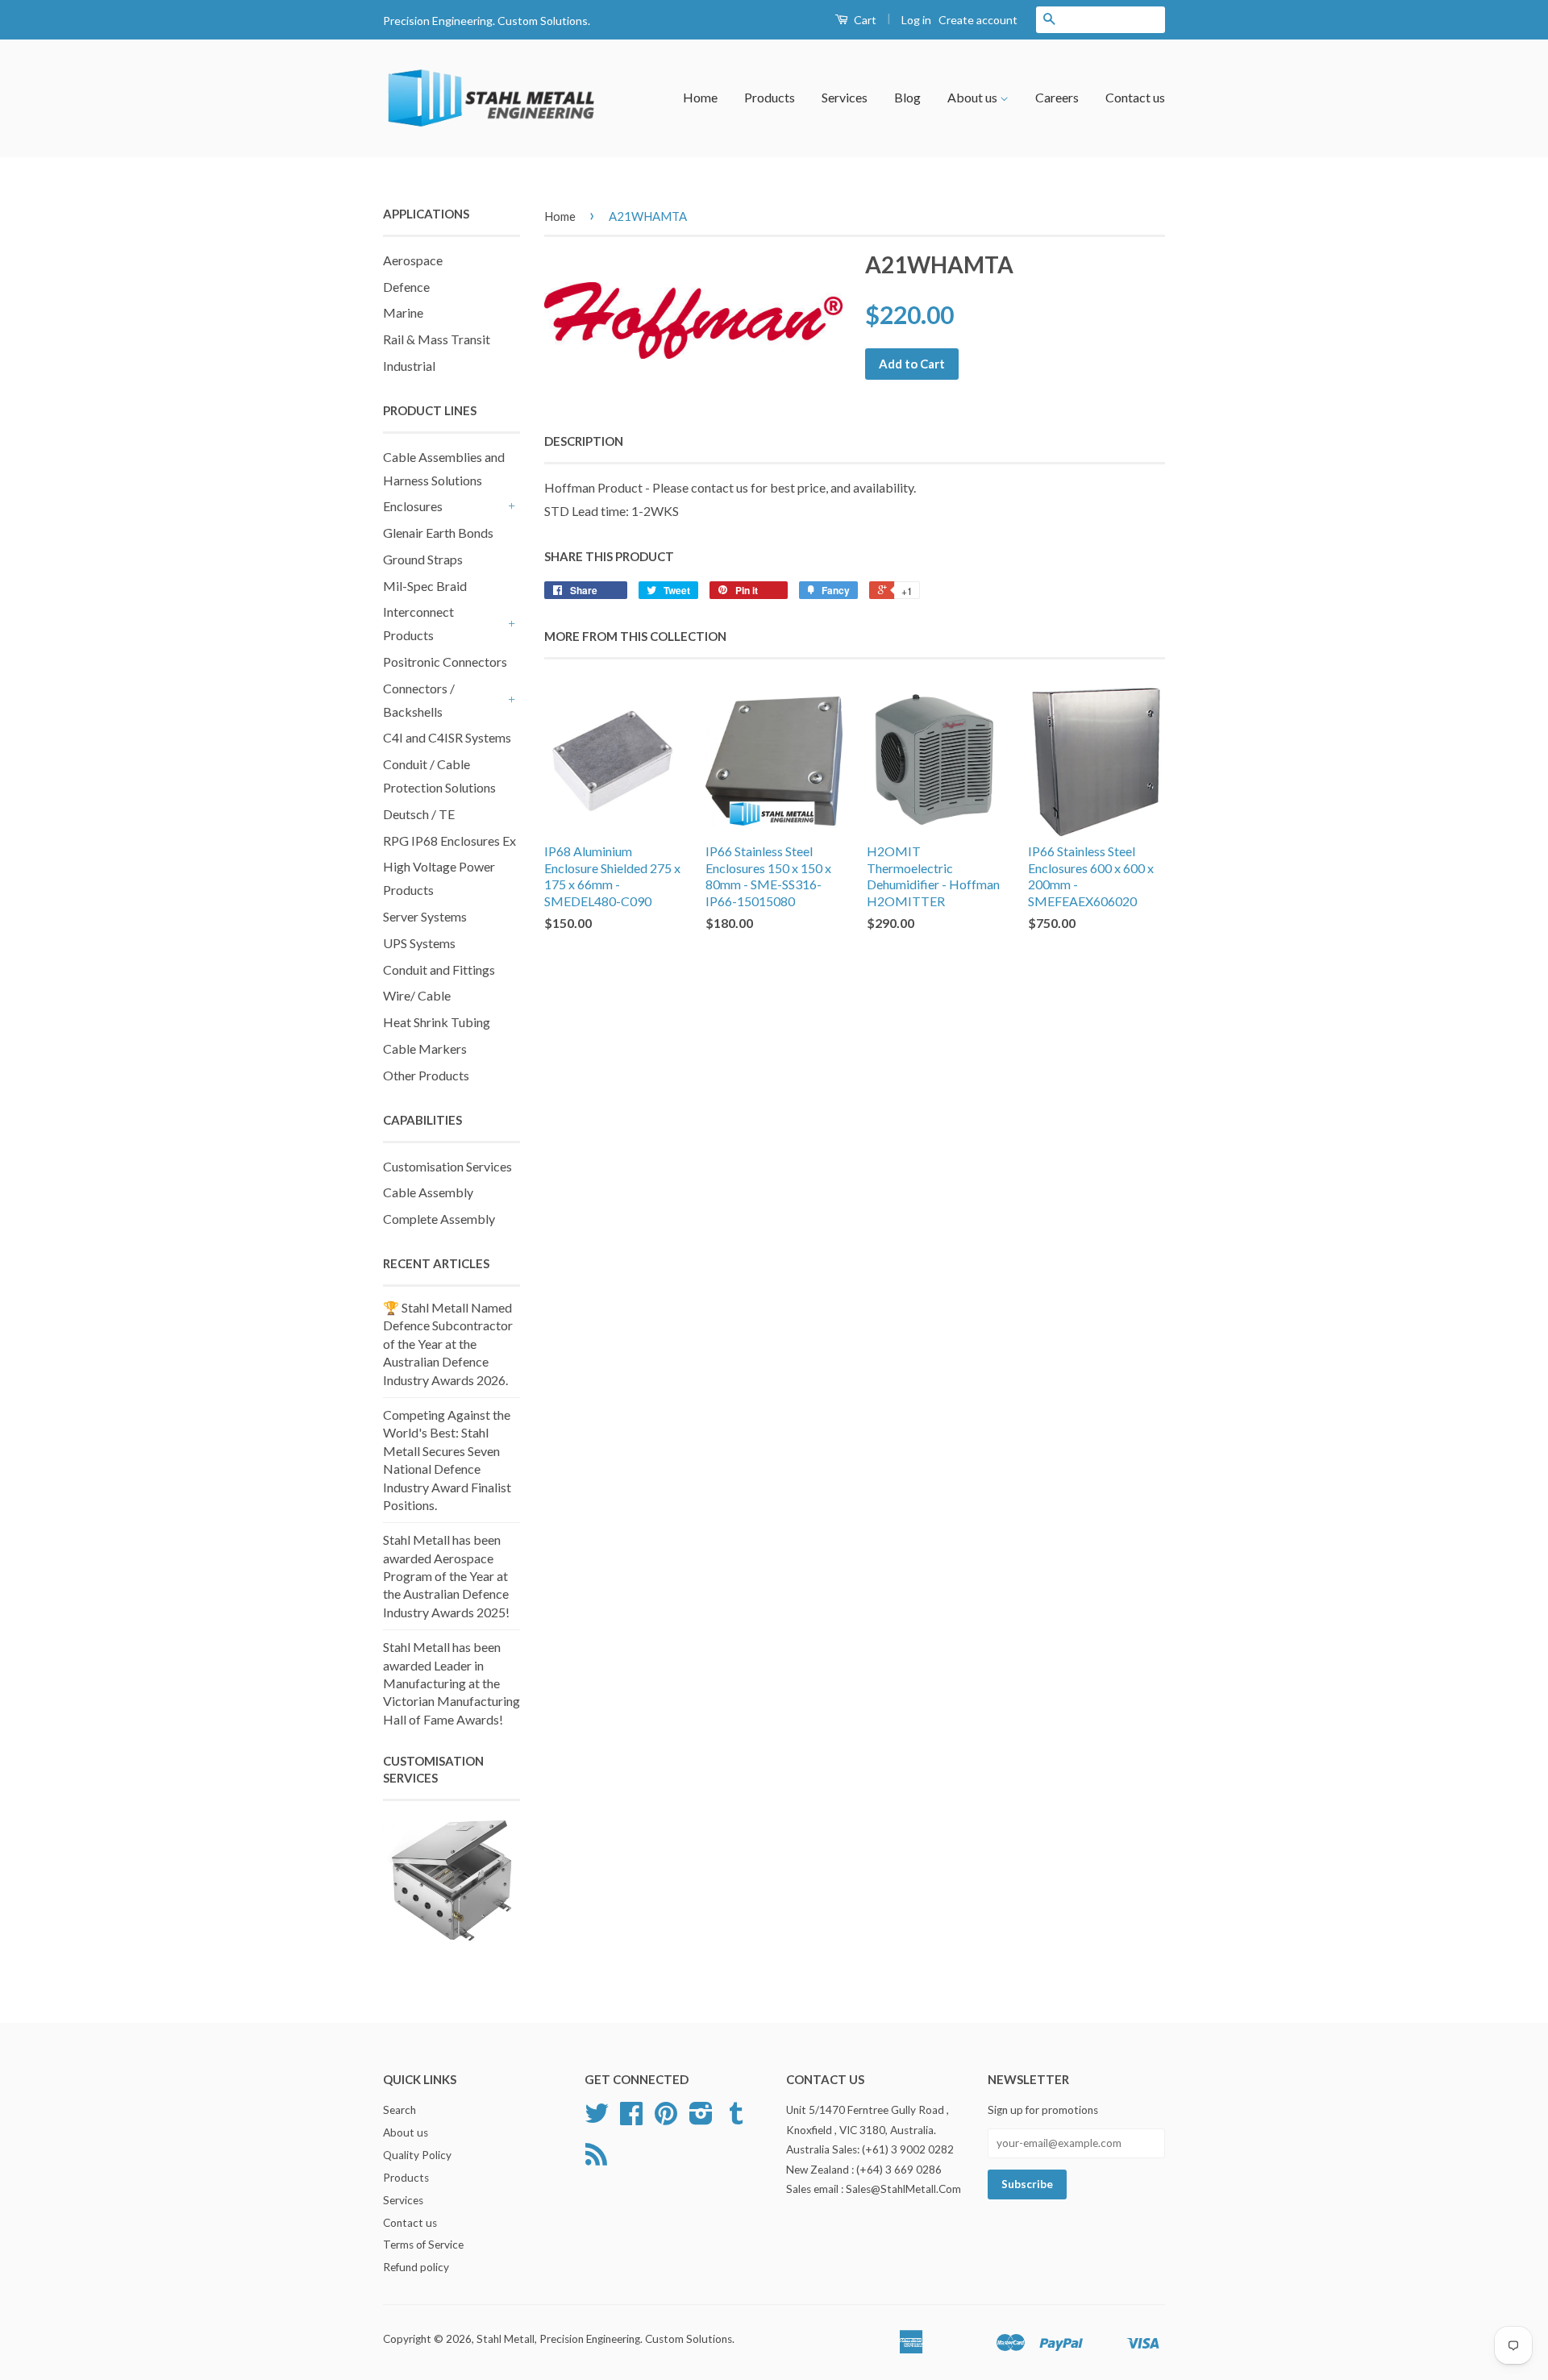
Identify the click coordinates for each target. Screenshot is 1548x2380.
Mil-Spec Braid (425, 586)
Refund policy (416, 2267)
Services (845, 97)
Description (584, 441)
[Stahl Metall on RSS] (596, 2160)
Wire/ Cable (417, 995)
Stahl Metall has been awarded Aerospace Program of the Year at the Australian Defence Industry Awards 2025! (446, 1576)
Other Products (426, 1075)
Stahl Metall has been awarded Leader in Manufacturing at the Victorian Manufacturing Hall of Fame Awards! (451, 1683)
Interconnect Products (418, 623)
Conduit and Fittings (439, 969)
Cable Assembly (428, 1192)
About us (974, 97)
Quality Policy (417, 2155)
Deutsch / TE (419, 814)
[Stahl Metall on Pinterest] (666, 2119)
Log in (916, 20)
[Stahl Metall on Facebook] (631, 2119)
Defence (406, 287)
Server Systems (425, 916)
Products (770, 97)
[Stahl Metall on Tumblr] (736, 2119)
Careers (1057, 97)
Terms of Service (423, 2245)
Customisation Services (447, 1166)
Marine (403, 312)
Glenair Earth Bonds (438, 533)
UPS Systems (419, 943)
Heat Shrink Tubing (437, 1022)
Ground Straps (423, 559)
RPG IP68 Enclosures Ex (449, 840)
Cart (864, 20)
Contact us (1135, 97)
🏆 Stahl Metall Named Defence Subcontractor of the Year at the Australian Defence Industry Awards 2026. (448, 1344)
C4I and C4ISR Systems (447, 737)
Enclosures (413, 506)
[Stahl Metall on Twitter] (597, 2119)
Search (399, 2110)
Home (700, 97)
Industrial (409, 366)
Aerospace (413, 260)
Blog (907, 97)
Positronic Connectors (445, 662)
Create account (978, 20)
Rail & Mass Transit (437, 339)
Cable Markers (425, 1049)
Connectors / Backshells (419, 700)
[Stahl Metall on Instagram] (701, 2119)
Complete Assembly (439, 1219)
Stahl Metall (506, 2339)
